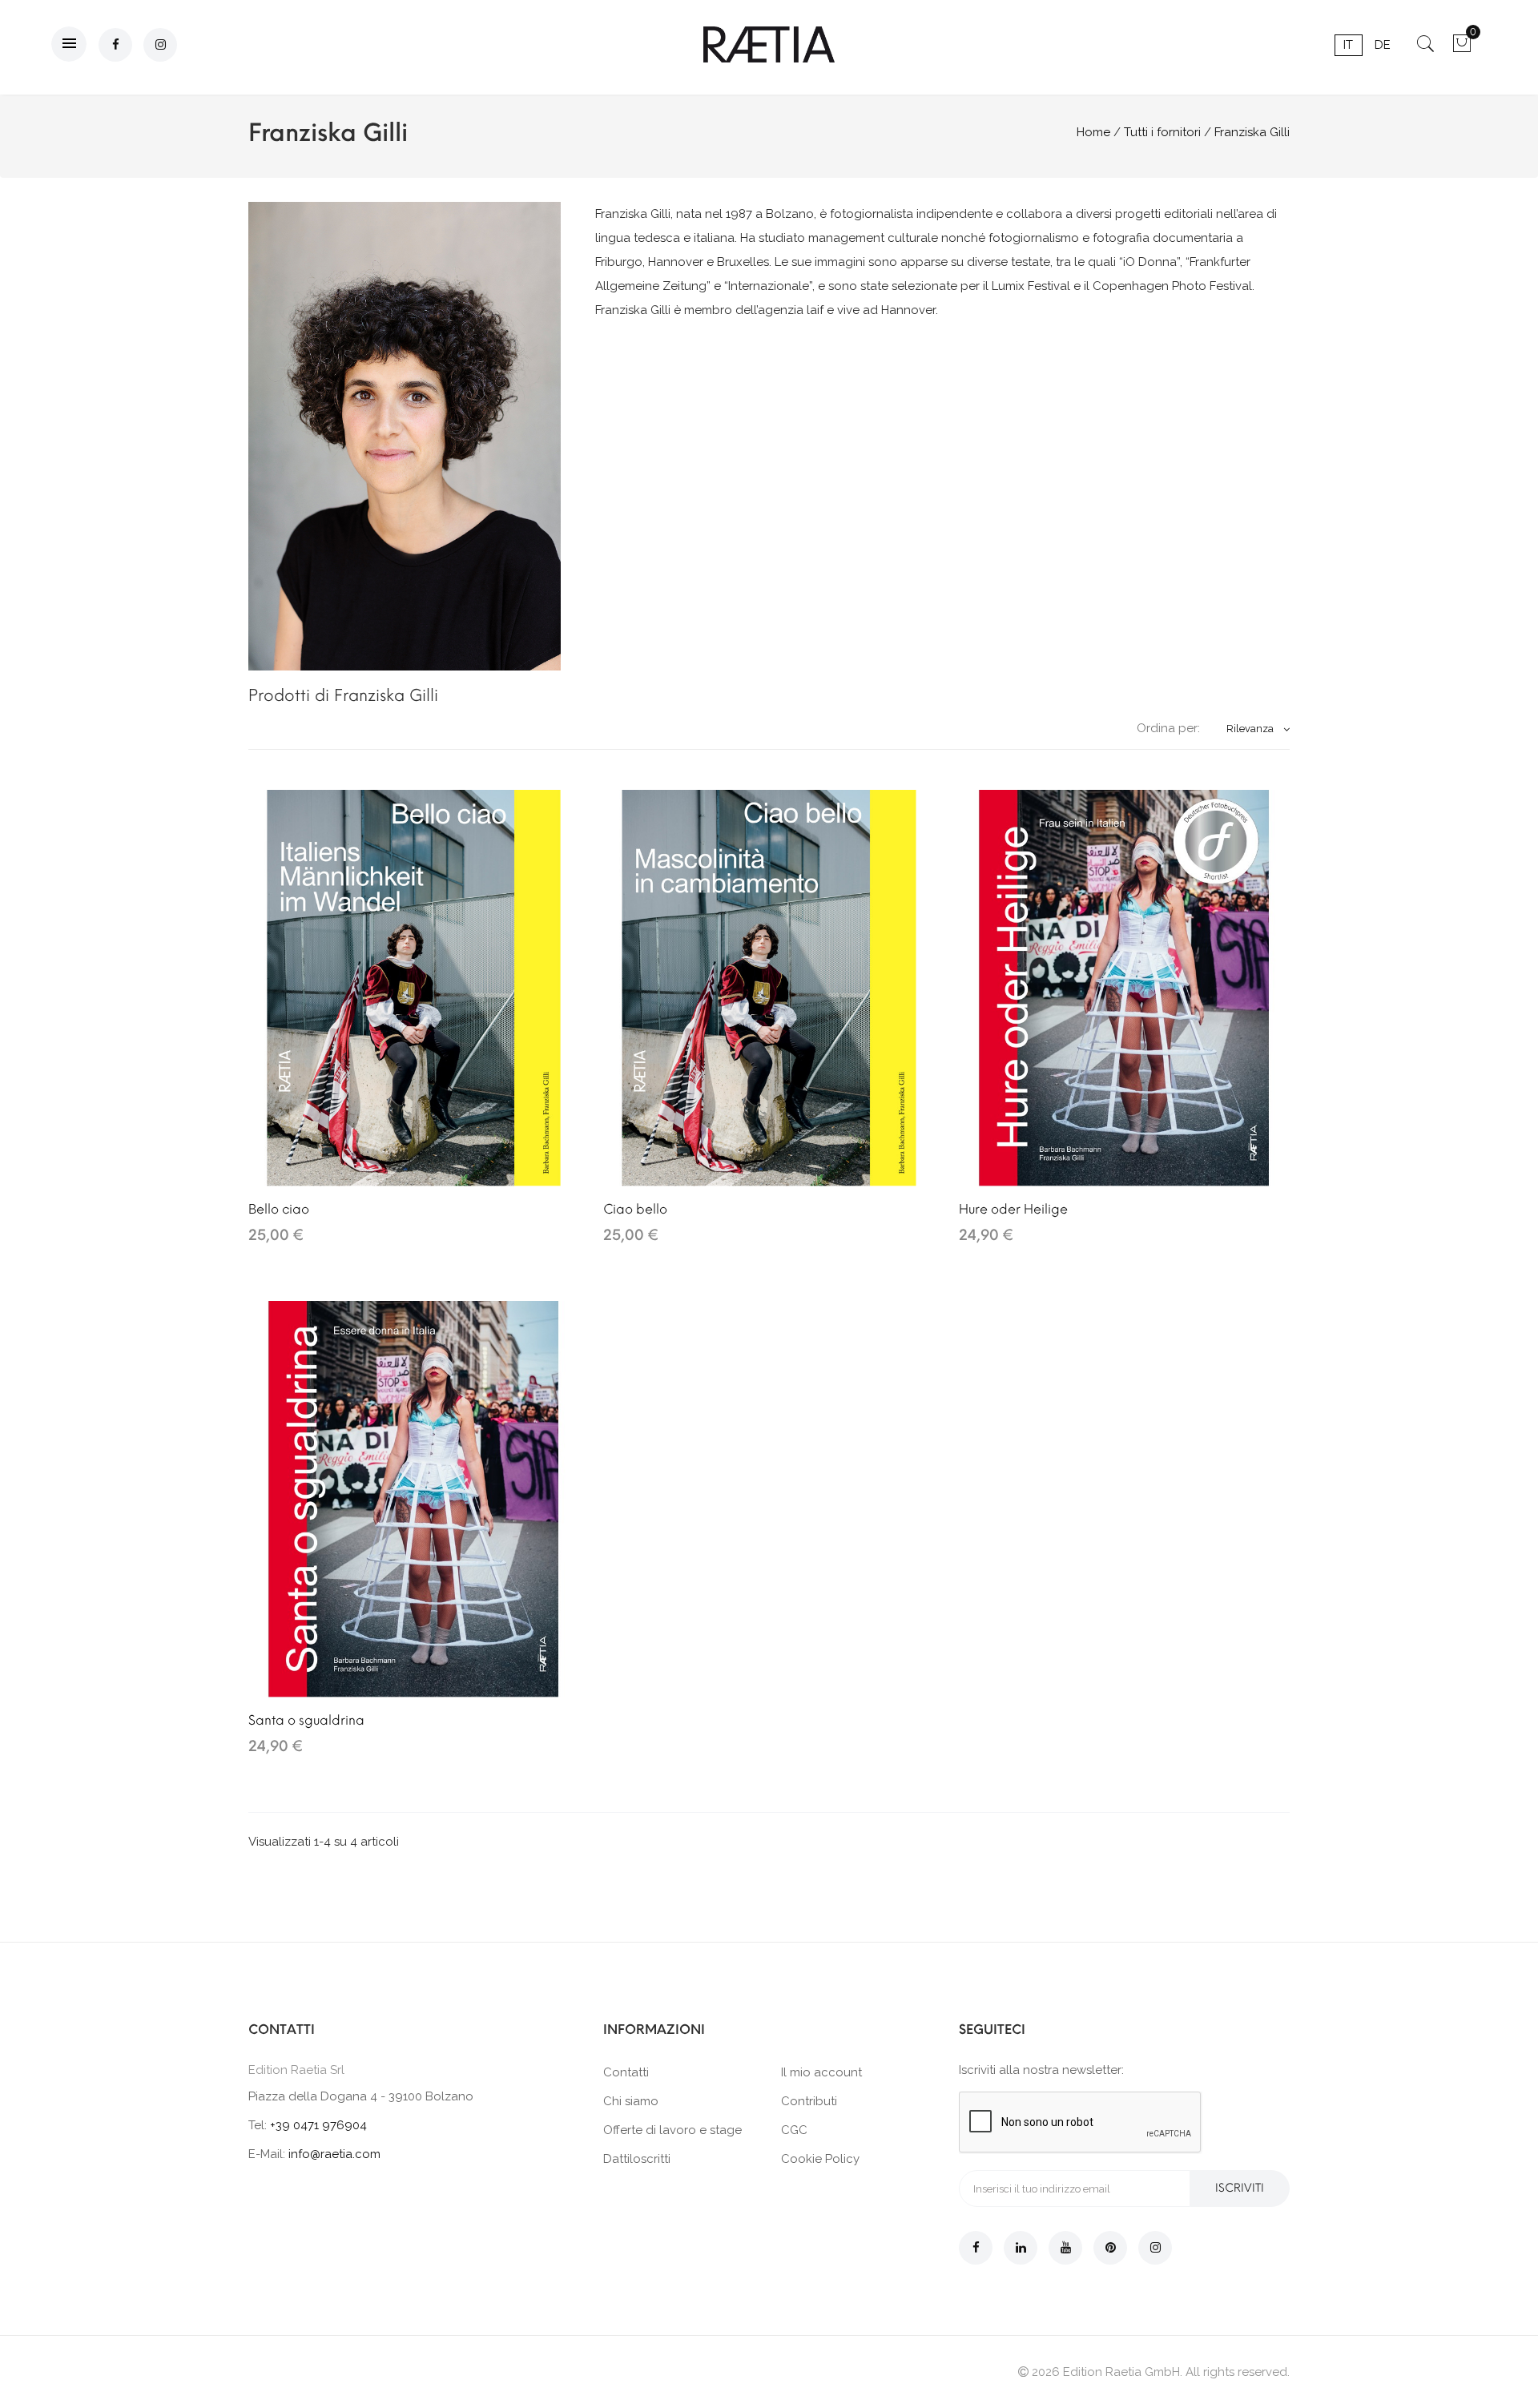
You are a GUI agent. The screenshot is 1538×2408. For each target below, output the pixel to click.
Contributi (809, 2101)
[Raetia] (769, 44)
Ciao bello (635, 1209)
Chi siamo (631, 2101)
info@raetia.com (334, 2154)
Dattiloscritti (637, 2159)
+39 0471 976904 (318, 2125)
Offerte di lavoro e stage (672, 2130)
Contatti (626, 2072)
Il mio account (821, 2072)
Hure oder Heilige (1013, 1209)
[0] (1462, 49)
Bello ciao (279, 1209)
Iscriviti (1240, 2188)
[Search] (1425, 49)
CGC (794, 2130)
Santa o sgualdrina (306, 1720)
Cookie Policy (820, 2159)
